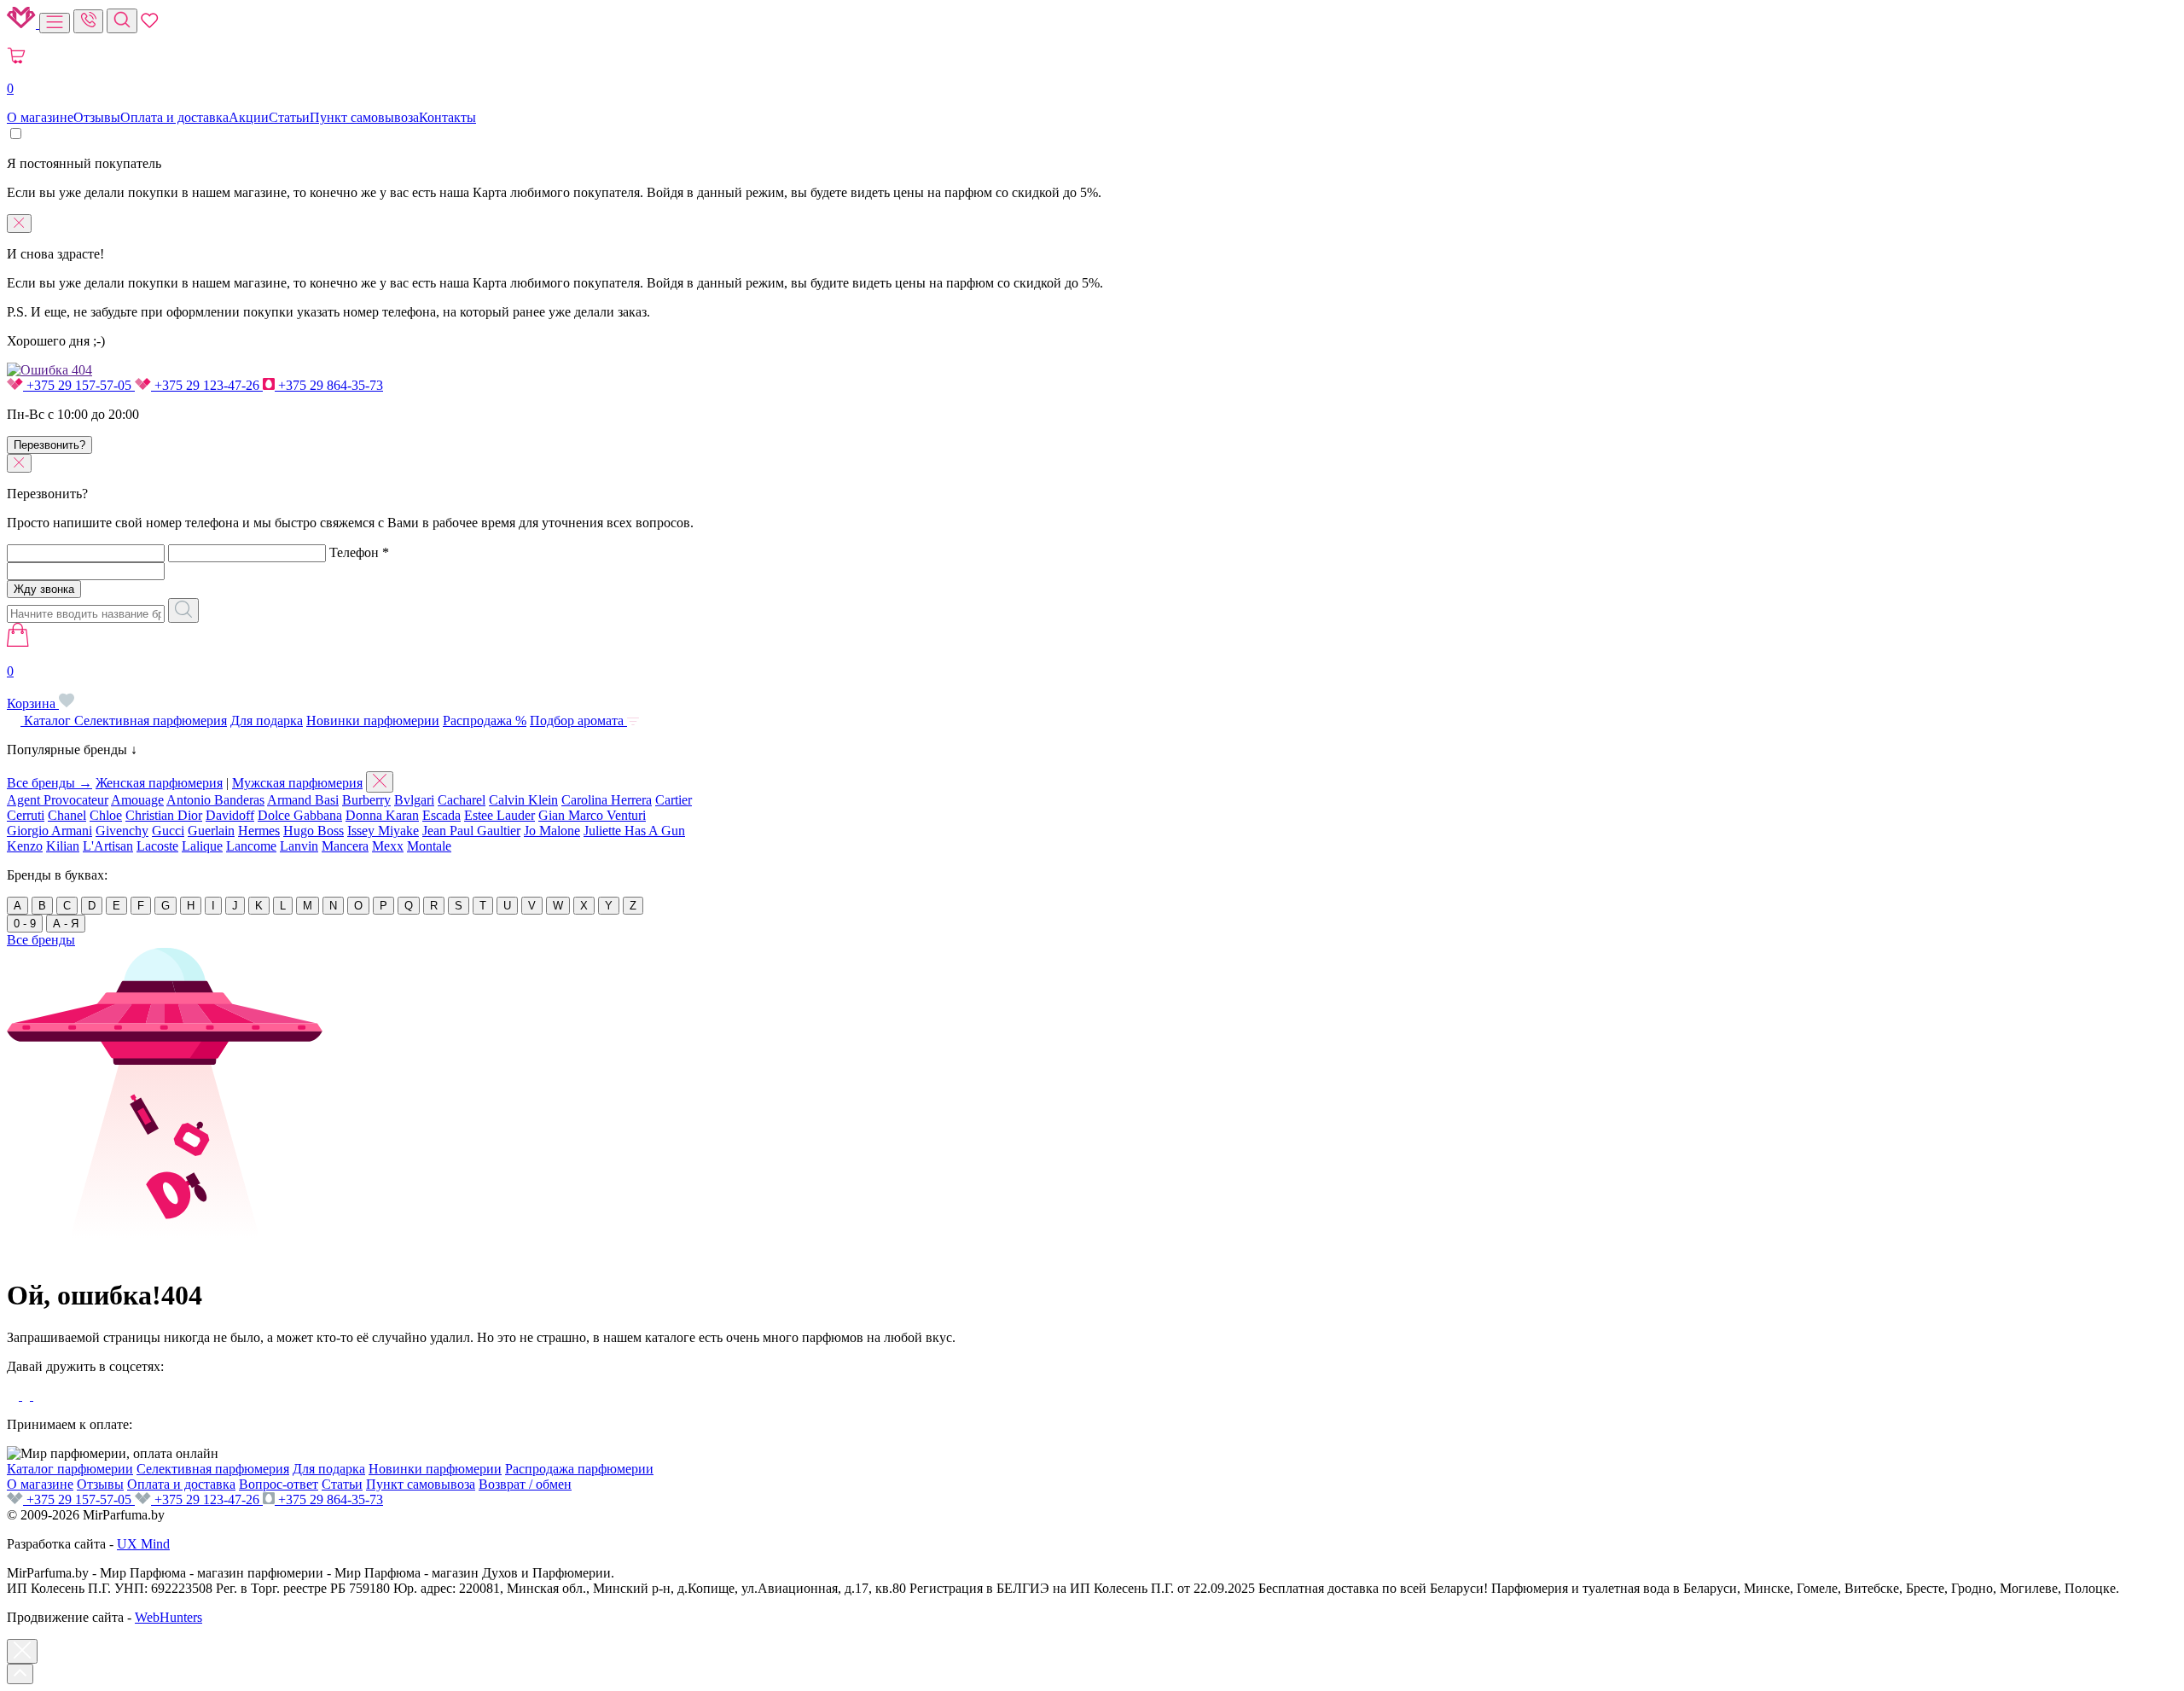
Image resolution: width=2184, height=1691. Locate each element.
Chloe (106, 815)
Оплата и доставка (174, 117)
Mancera (345, 846)
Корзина (33, 687)
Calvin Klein (523, 800)
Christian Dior (164, 815)
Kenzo (25, 846)
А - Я (66, 924)
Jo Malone (552, 831)
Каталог (47, 721)
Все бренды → (49, 783)
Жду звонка (44, 589)
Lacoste (157, 846)
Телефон (359, 552)
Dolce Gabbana (300, 815)
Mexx (388, 846)
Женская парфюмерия (159, 783)
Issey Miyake (383, 831)
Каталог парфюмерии (70, 1469)
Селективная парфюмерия (151, 721)
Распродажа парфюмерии (579, 1469)
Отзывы (97, 117)
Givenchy (122, 831)
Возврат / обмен (525, 1484)
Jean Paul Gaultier (471, 831)
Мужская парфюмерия (297, 783)
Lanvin (299, 846)
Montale (429, 846)
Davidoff (230, 815)
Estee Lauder (500, 815)
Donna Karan (382, 815)
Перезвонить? (49, 445)
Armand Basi (303, 800)
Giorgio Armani (49, 831)
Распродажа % (485, 721)
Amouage (137, 800)
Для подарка (267, 721)
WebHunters (168, 1617)
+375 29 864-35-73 (329, 385)
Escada (441, 815)
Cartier (674, 800)
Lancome (251, 846)
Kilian (63, 846)
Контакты (447, 117)
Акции (249, 117)
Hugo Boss (314, 831)
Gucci (168, 831)
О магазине (40, 117)
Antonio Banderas (215, 800)
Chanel (67, 815)
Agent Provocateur (58, 800)
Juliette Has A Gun (634, 831)
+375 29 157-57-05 (79, 385)
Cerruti (26, 815)
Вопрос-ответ (279, 1484)
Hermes (259, 831)
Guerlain (211, 831)
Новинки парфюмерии (373, 721)
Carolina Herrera (607, 800)
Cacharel (462, 800)
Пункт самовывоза (364, 117)
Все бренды (41, 940)
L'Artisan (108, 846)
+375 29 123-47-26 (207, 385)
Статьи (289, 117)
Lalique (202, 846)
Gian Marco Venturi (592, 815)
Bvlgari (414, 800)
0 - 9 (25, 924)
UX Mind (143, 1544)
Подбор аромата (578, 721)
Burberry (366, 800)
